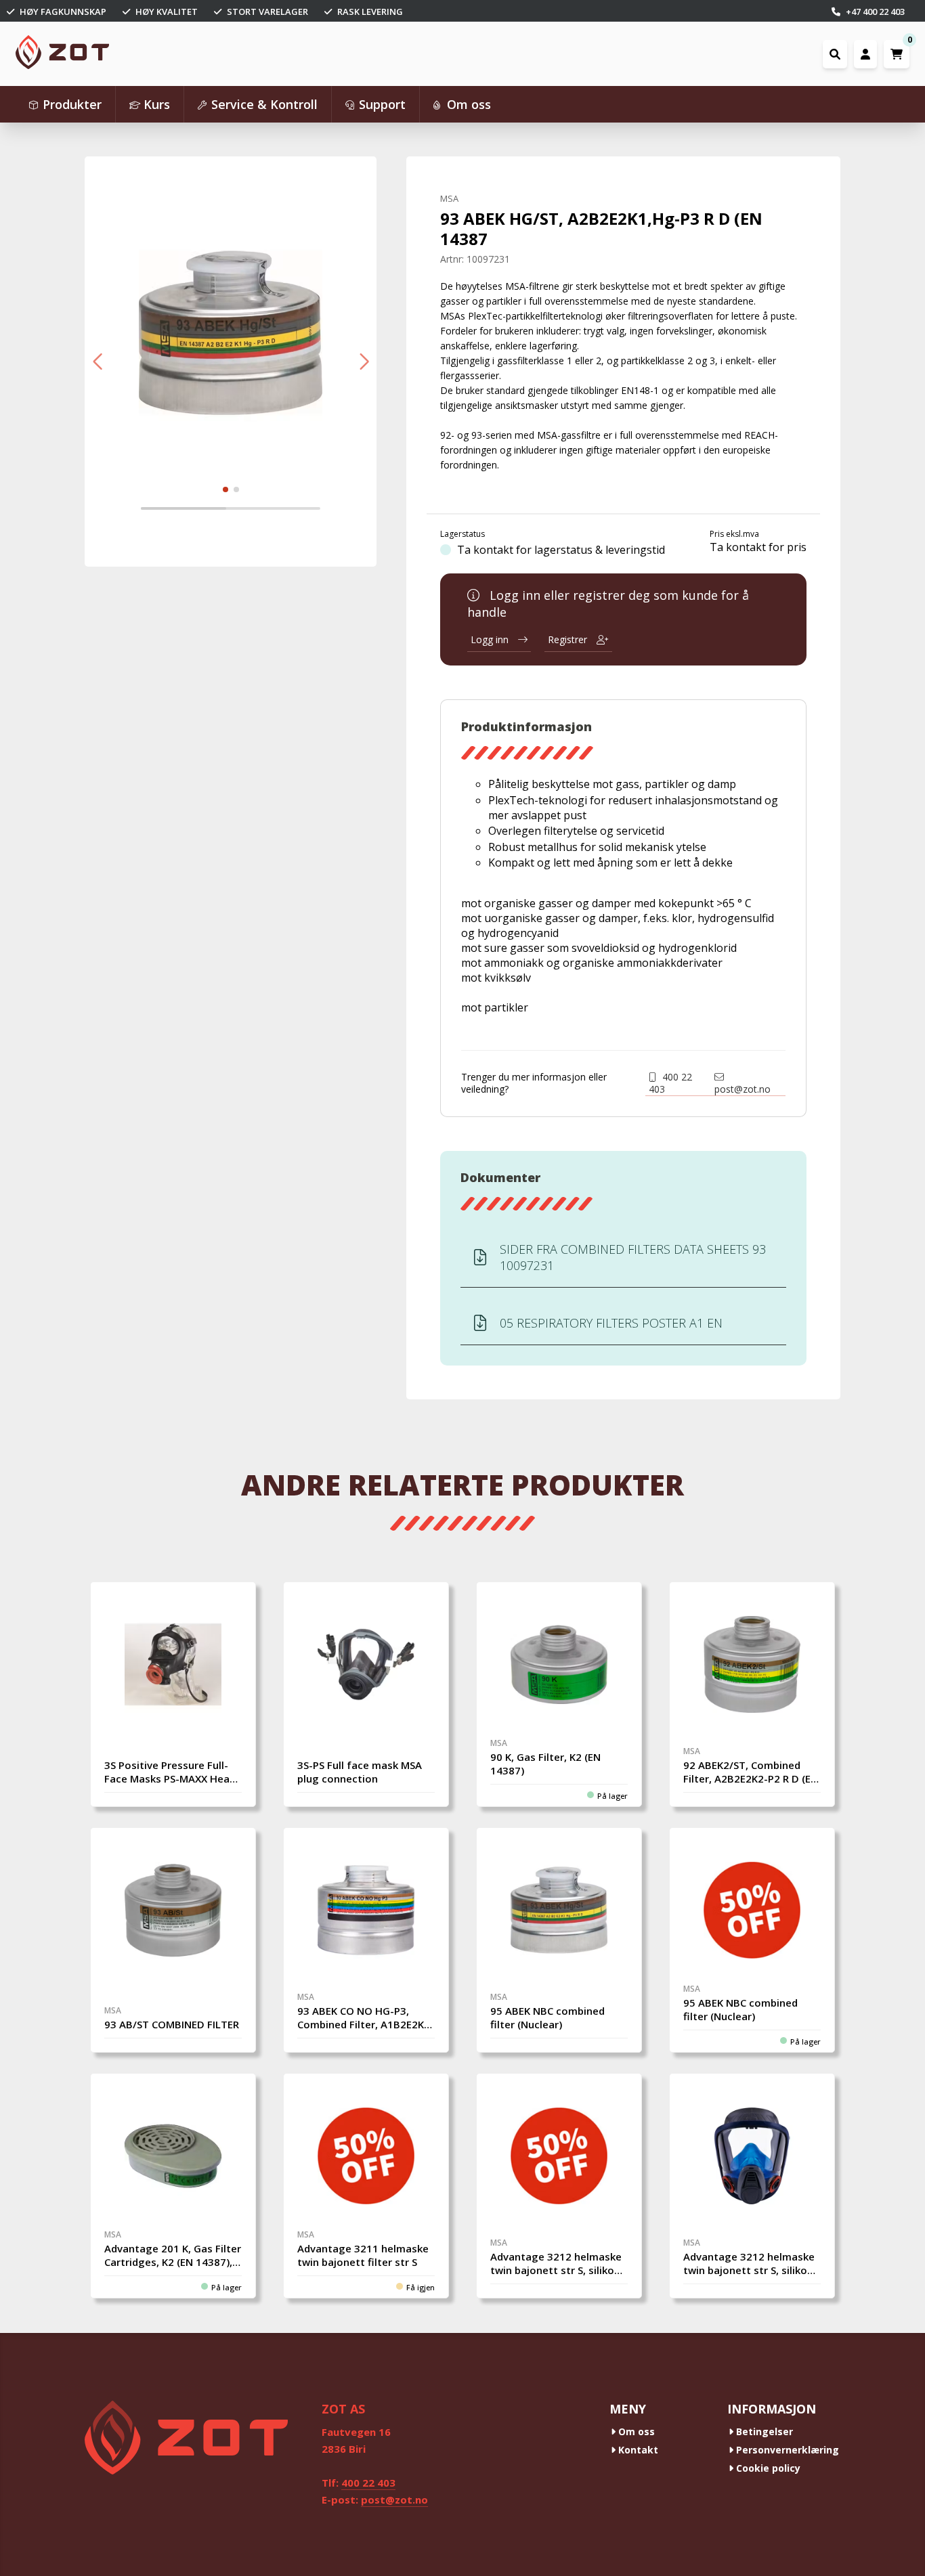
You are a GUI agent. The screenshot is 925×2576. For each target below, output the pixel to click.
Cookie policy (767, 2468)
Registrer (569, 639)
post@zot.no (743, 1089)
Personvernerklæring (786, 2450)
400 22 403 (670, 1083)
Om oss (635, 2431)
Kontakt (637, 2450)
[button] (97, 362)
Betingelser (763, 2431)
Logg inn (491, 639)
